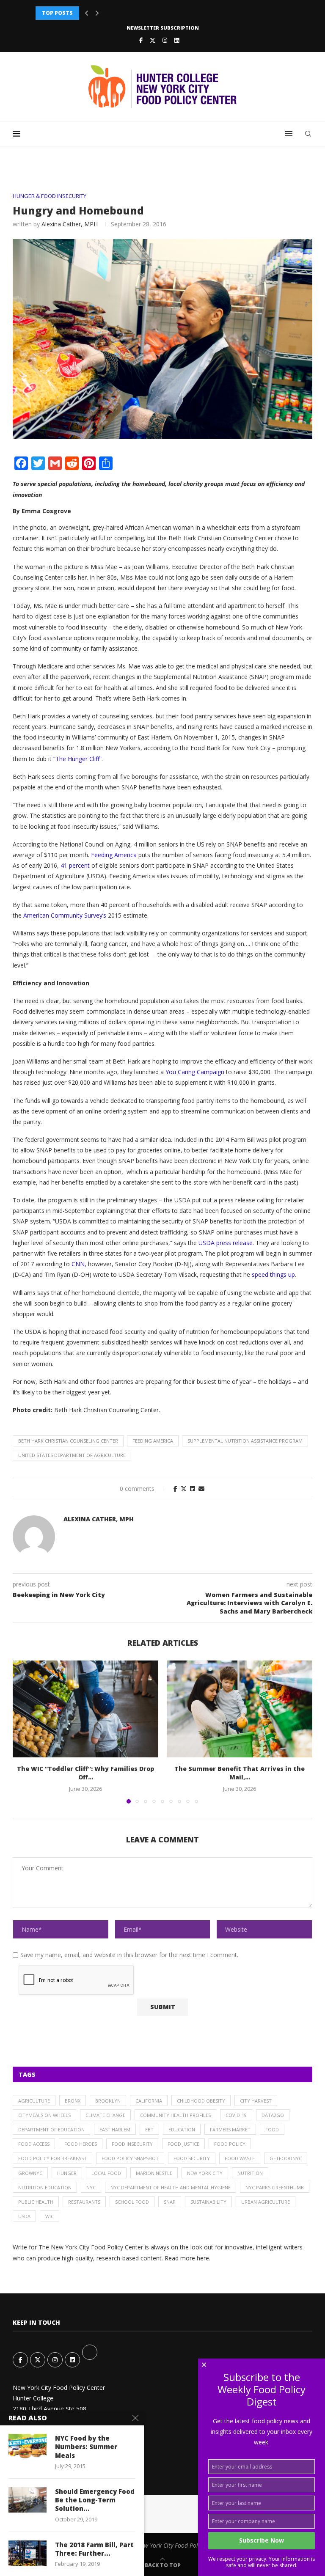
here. (204, 2258)
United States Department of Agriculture (72, 1455)
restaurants (84, 2202)
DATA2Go (273, 2115)
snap (170, 2202)
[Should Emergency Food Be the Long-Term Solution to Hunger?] (28, 2500)
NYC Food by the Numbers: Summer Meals (86, 2447)
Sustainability (208, 2202)
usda (24, 2216)
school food (132, 2202)
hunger (67, 2173)
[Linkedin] (177, 40)
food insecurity (132, 2144)
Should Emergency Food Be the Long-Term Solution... (95, 2500)
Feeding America (153, 1441)
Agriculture (34, 2101)
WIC (50, 2216)
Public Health (36, 2202)
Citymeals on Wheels (44, 2115)
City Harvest (256, 2101)
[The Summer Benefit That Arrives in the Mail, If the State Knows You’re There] (240, 1709)
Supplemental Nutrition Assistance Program (245, 1441)
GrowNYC (30, 2173)
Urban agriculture (266, 2202)
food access (34, 2144)
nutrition (250, 2173)
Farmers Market (230, 2129)
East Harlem (115, 2129)
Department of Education (51, 2129)
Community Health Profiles (175, 2115)
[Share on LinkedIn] (193, 1489)
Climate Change (105, 2115)
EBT (149, 2129)
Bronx (73, 2101)
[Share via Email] (201, 1489)
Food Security (192, 2158)
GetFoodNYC (286, 2158)
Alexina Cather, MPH (70, 224)
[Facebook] (141, 40)
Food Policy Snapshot (130, 2158)
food (272, 2129)
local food (106, 2173)
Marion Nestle (154, 2173)
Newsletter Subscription (163, 28)
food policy (230, 2144)
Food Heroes (81, 2144)
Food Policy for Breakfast (52, 2158)
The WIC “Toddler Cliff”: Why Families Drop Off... (85, 1773)
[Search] (308, 134)
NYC (91, 2187)
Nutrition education (45, 2187)
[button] (87, 13)
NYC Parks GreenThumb (275, 2187)
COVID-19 (236, 2115)
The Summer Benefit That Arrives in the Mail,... (240, 1773)
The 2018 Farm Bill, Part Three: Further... (94, 2549)
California (149, 2101)
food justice (183, 2144)
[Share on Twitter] (184, 1489)
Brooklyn (108, 2101)
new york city (205, 2173)
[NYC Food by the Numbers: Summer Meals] (28, 2447)
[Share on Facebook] (175, 1489)
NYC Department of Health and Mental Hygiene (171, 2187)
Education (182, 2129)
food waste (240, 2158)
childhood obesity (201, 2101)
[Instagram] (165, 40)
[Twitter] (153, 40)
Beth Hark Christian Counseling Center (68, 1441)
